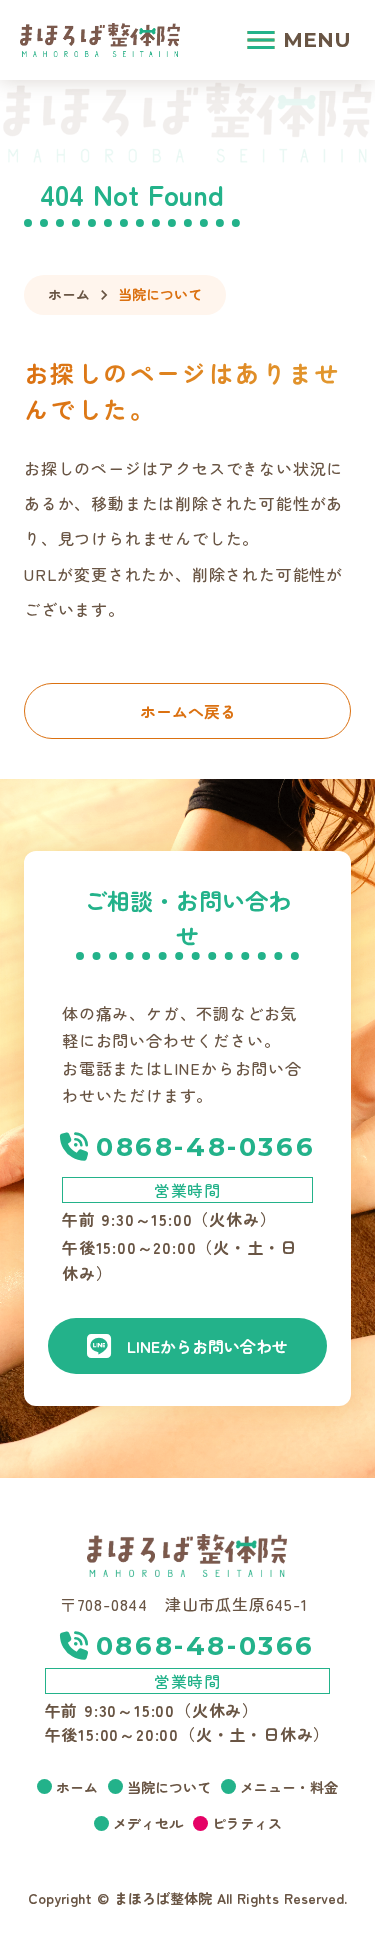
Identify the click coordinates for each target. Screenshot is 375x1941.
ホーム (69, 294)
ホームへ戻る (188, 711)
